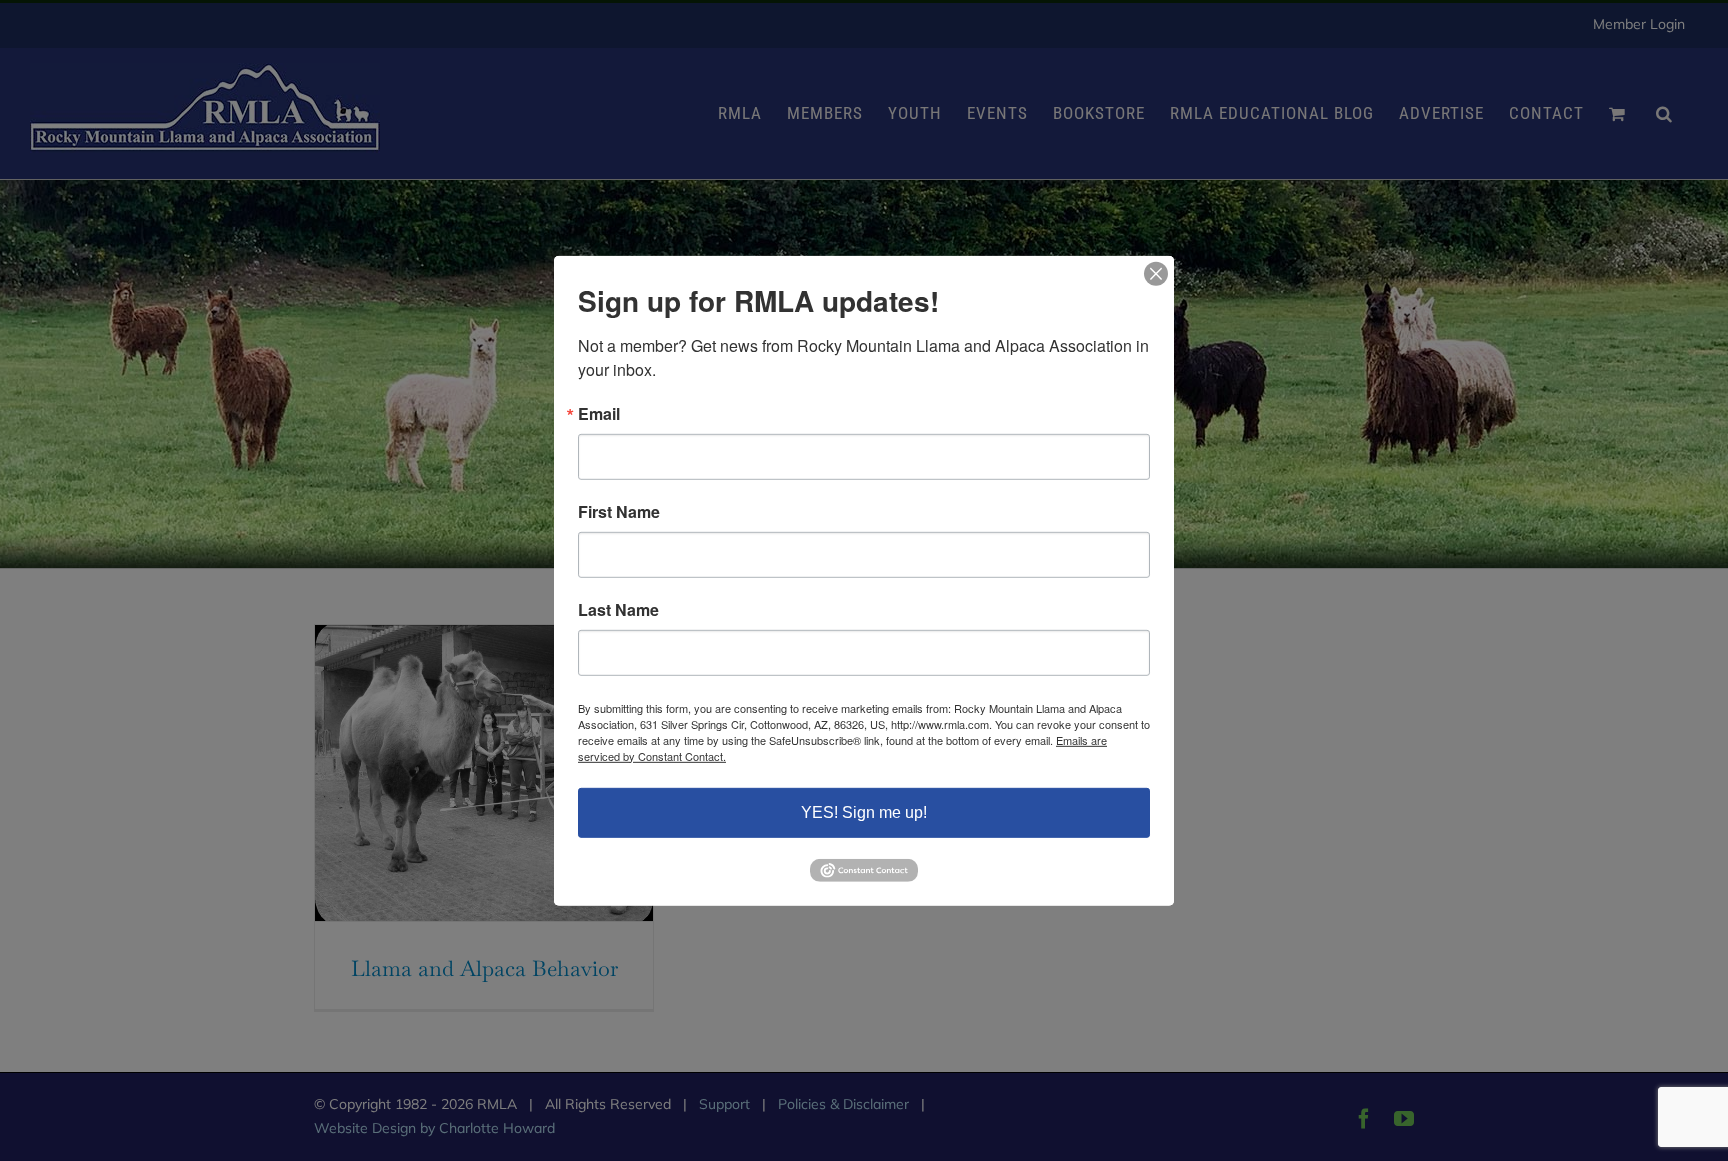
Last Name (618, 609)
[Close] (1156, 273)
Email (599, 413)
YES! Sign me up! (864, 811)
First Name (619, 511)
